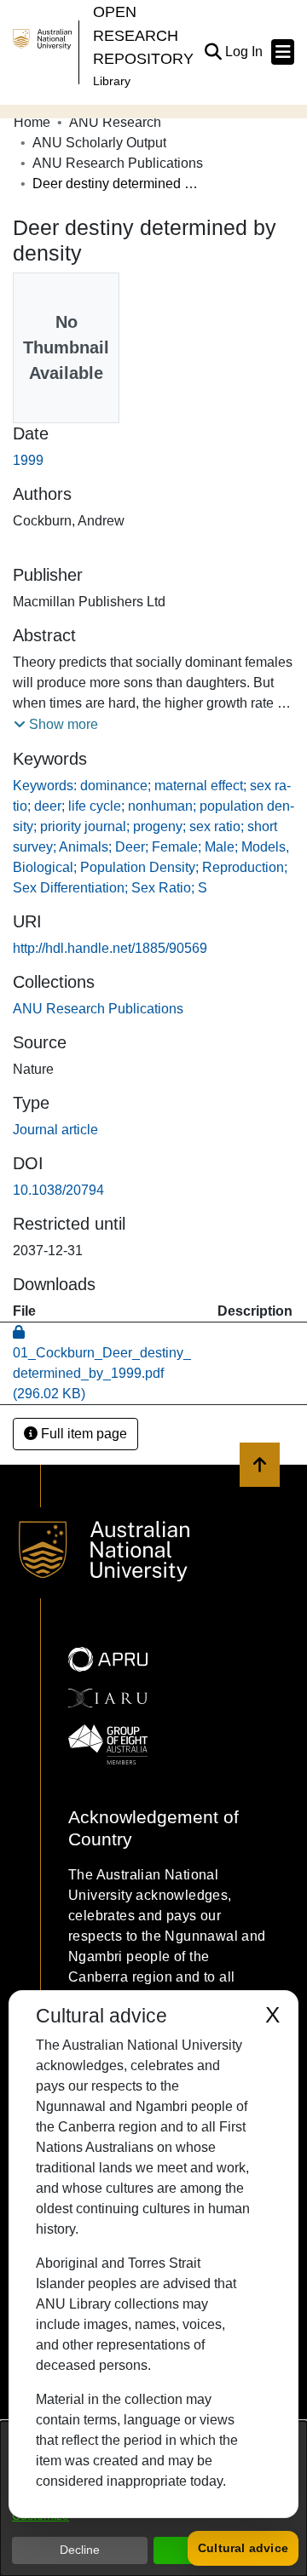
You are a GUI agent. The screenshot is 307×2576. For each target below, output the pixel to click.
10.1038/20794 (58, 1190)
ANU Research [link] (115, 122)
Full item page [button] (82, 1434)
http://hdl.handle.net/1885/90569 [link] (110, 948)
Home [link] (32, 122)
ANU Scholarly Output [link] (99, 143)
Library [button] (112, 81)
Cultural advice (243, 2548)
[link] (98, 1009)
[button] (213, 52)
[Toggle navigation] (283, 52)
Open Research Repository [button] (143, 35)
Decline (80, 2550)
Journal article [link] (55, 1130)
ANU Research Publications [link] (118, 163)
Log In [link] (245, 52)
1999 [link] (28, 460)
